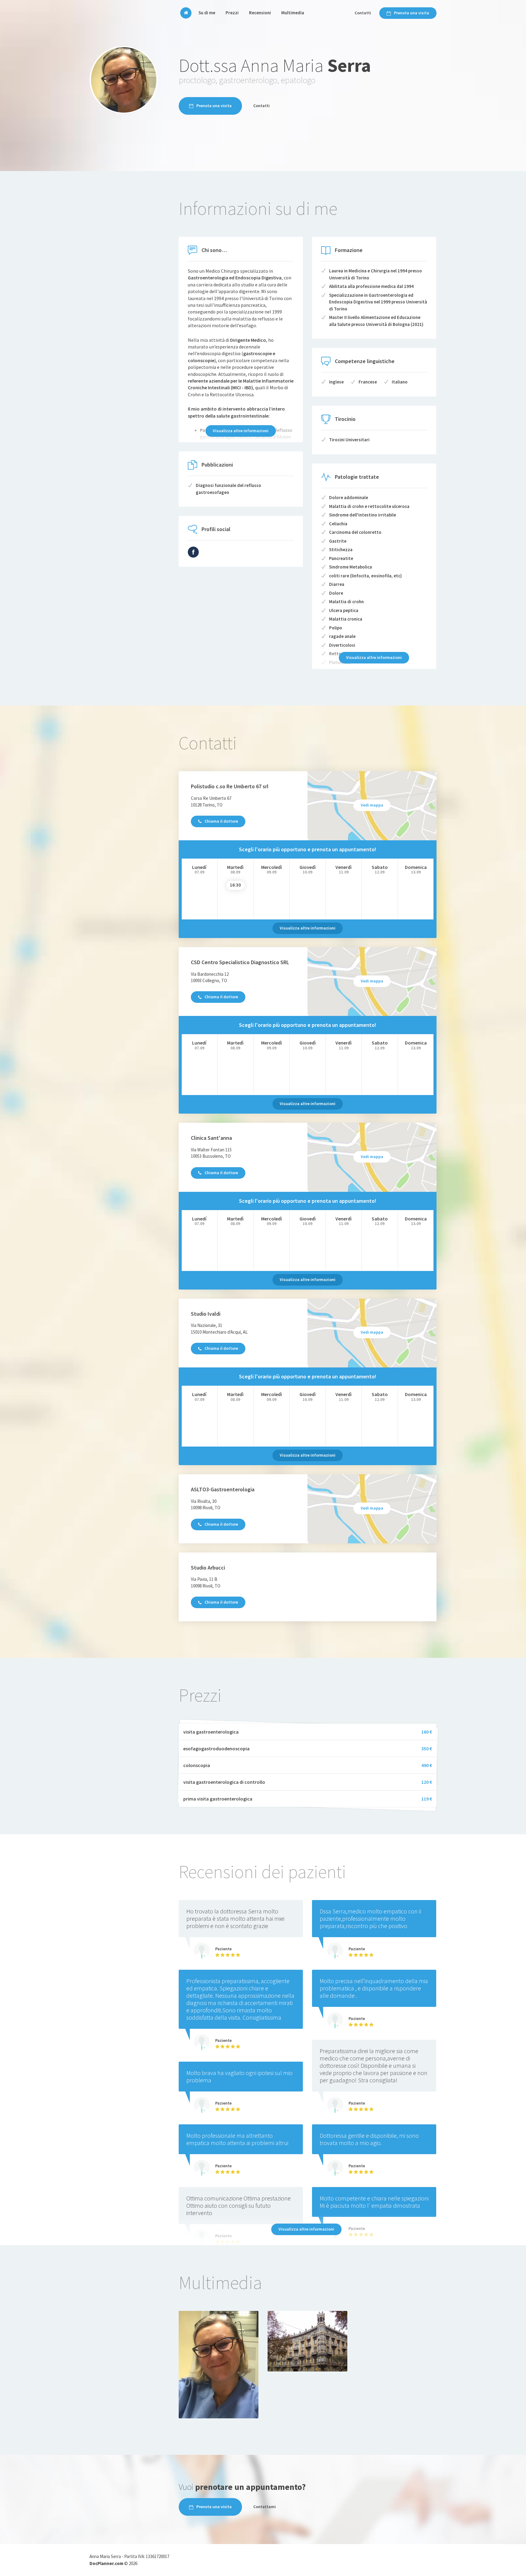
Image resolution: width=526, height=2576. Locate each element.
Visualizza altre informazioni (241, 431)
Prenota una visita (412, 13)
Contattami (265, 2507)
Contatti (363, 13)
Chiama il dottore (221, 821)
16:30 (235, 885)
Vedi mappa (372, 805)
